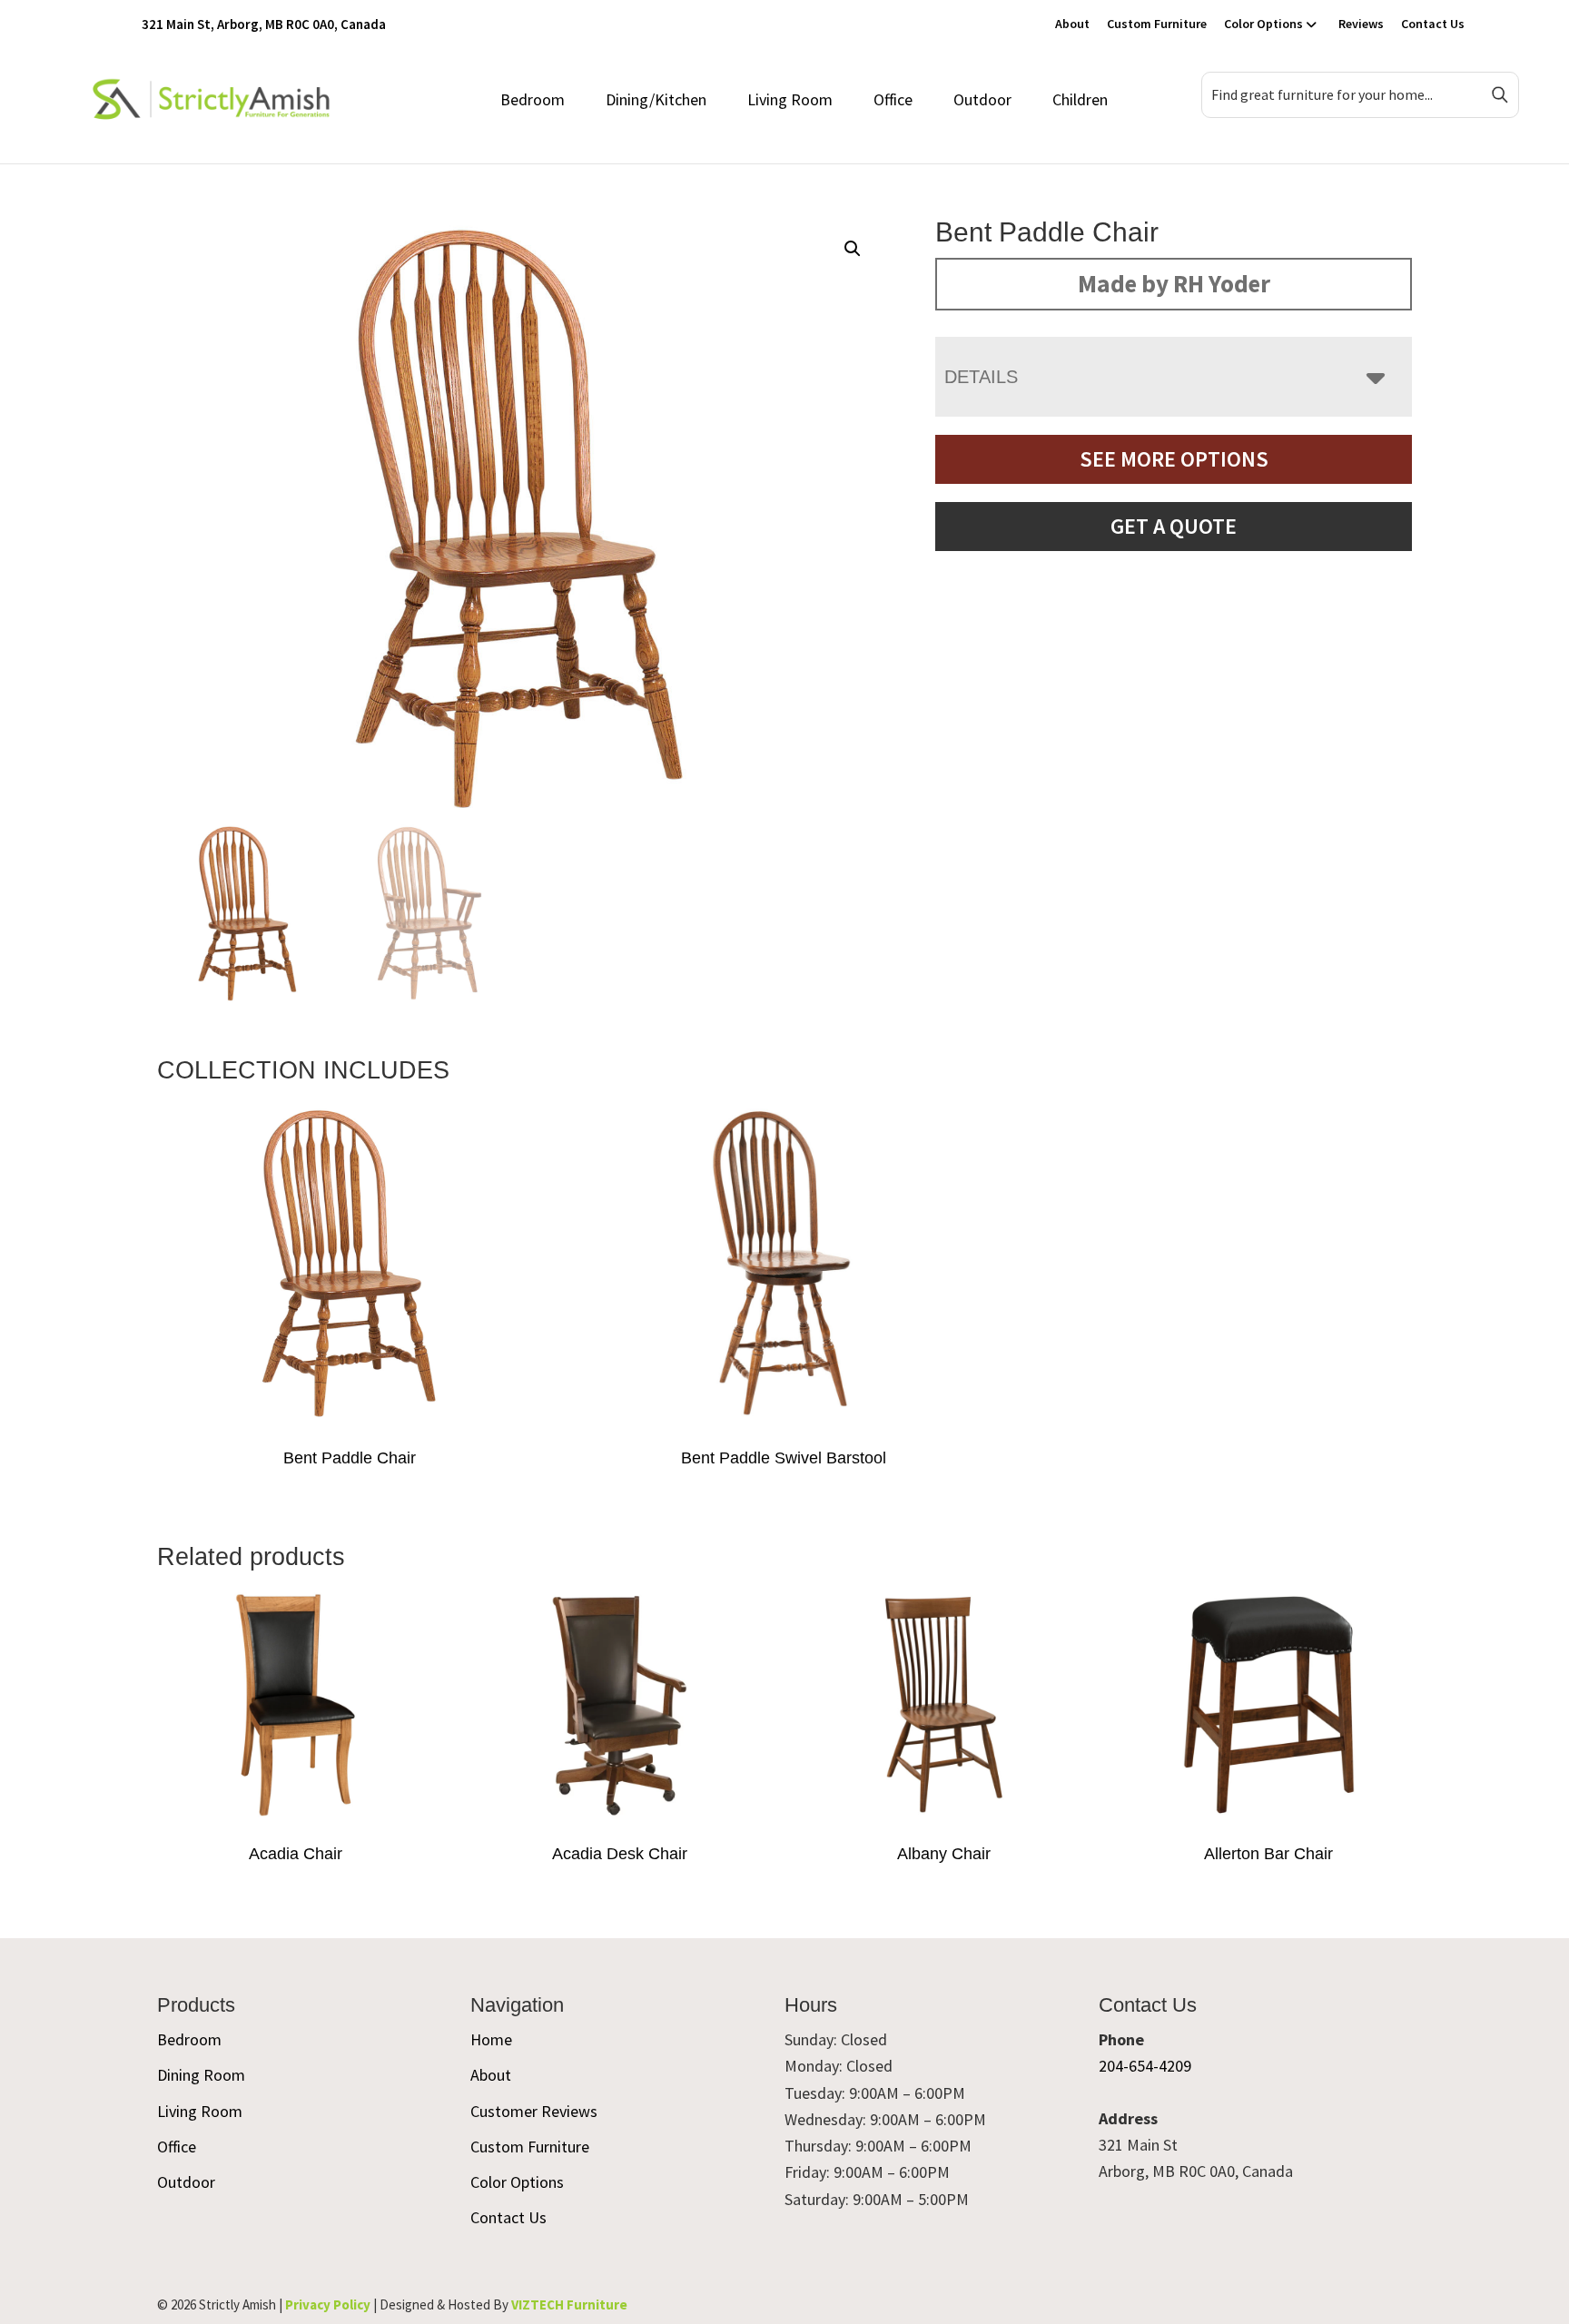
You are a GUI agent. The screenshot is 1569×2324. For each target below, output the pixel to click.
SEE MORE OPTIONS (1174, 459)
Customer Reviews (534, 2111)
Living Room (790, 99)
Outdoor (982, 99)
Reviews (1361, 24)
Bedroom (533, 99)
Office (893, 99)
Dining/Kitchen (656, 99)
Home (491, 2039)
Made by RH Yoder (1174, 283)
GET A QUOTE (1174, 526)
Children (1080, 99)
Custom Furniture (1157, 24)
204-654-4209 (1145, 2066)
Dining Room (201, 2075)
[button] (853, 249)
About (1072, 24)
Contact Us (1433, 24)
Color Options (1263, 24)
